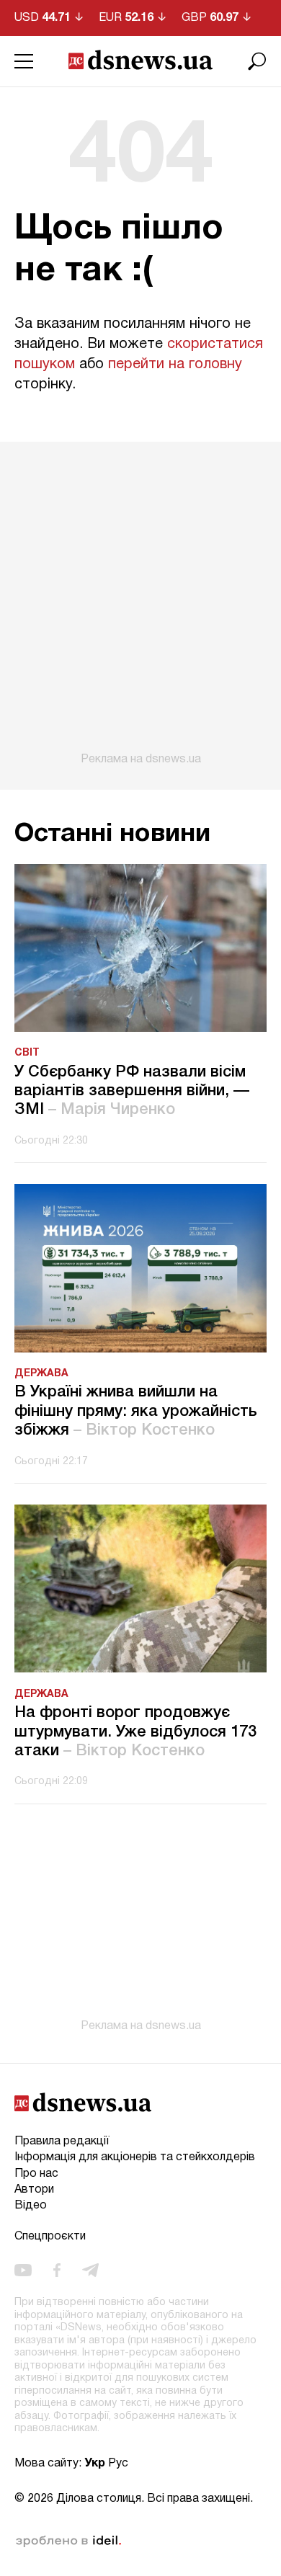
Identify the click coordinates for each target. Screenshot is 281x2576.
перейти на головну (175, 365)
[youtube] (23, 2270)
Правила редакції (62, 2142)
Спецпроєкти (50, 2237)
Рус (118, 2464)
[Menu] (24, 61)
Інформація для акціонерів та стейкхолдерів (135, 2157)
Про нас (36, 2174)
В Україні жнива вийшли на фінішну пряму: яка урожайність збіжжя (136, 1411)
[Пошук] (257, 61)
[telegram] (90, 2270)
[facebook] (57, 2270)
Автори (34, 2190)
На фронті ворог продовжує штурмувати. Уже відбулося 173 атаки (135, 1732)
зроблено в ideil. (68, 2541)
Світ (27, 1053)
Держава (41, 1374)
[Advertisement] (140, 604)
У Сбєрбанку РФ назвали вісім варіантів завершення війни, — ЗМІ (132, 1091)
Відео (31, 2206)
